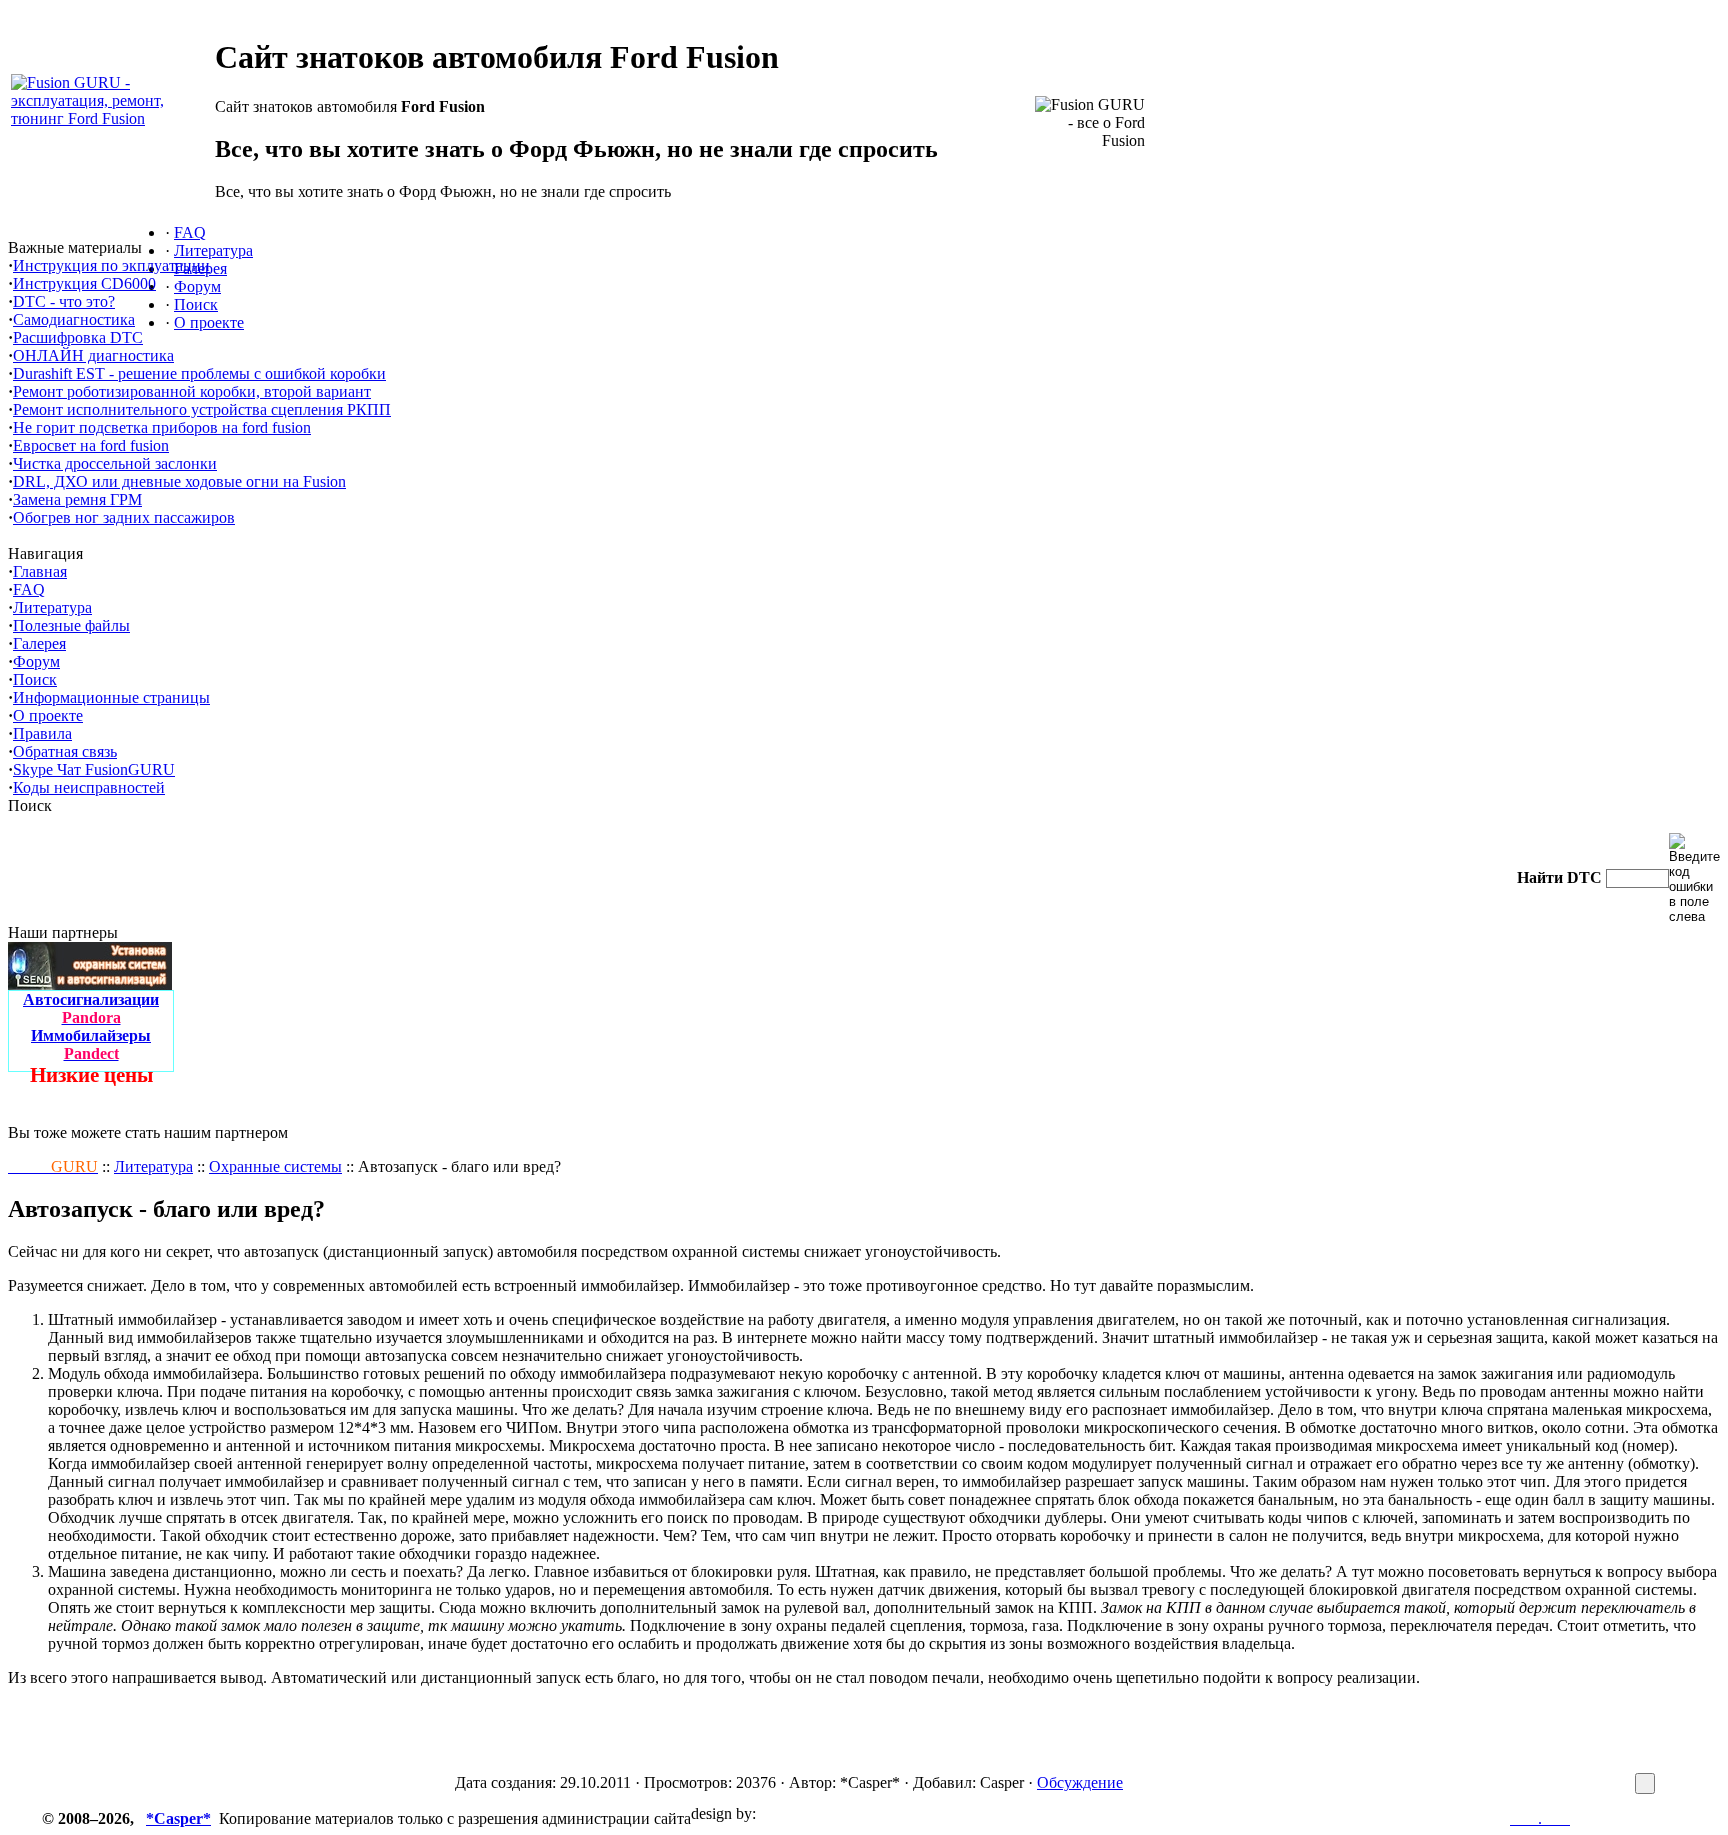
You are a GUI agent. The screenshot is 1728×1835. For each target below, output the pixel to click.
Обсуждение (1080, 1782)
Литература (153, 1166)
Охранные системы (275, 1166)
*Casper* (178, 1818)
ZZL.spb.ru (796, 1813)
